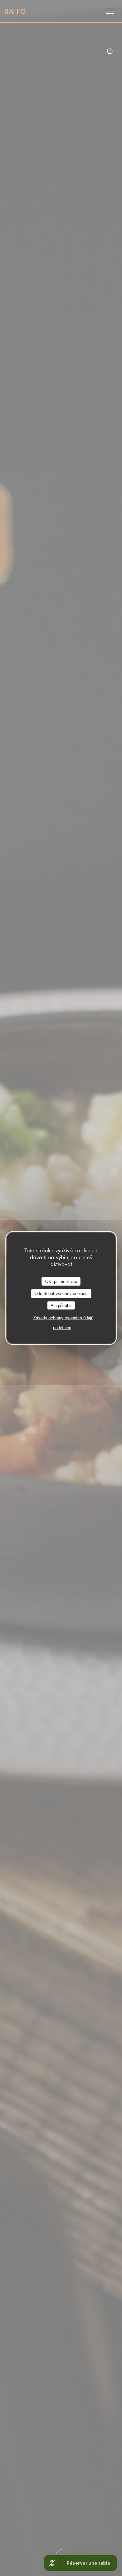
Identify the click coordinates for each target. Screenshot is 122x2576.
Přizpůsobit (61, 1305)
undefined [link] (62, 1328)
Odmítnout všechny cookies (61, 1294)
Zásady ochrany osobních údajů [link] (63, 1318)
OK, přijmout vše (61, 1281)
